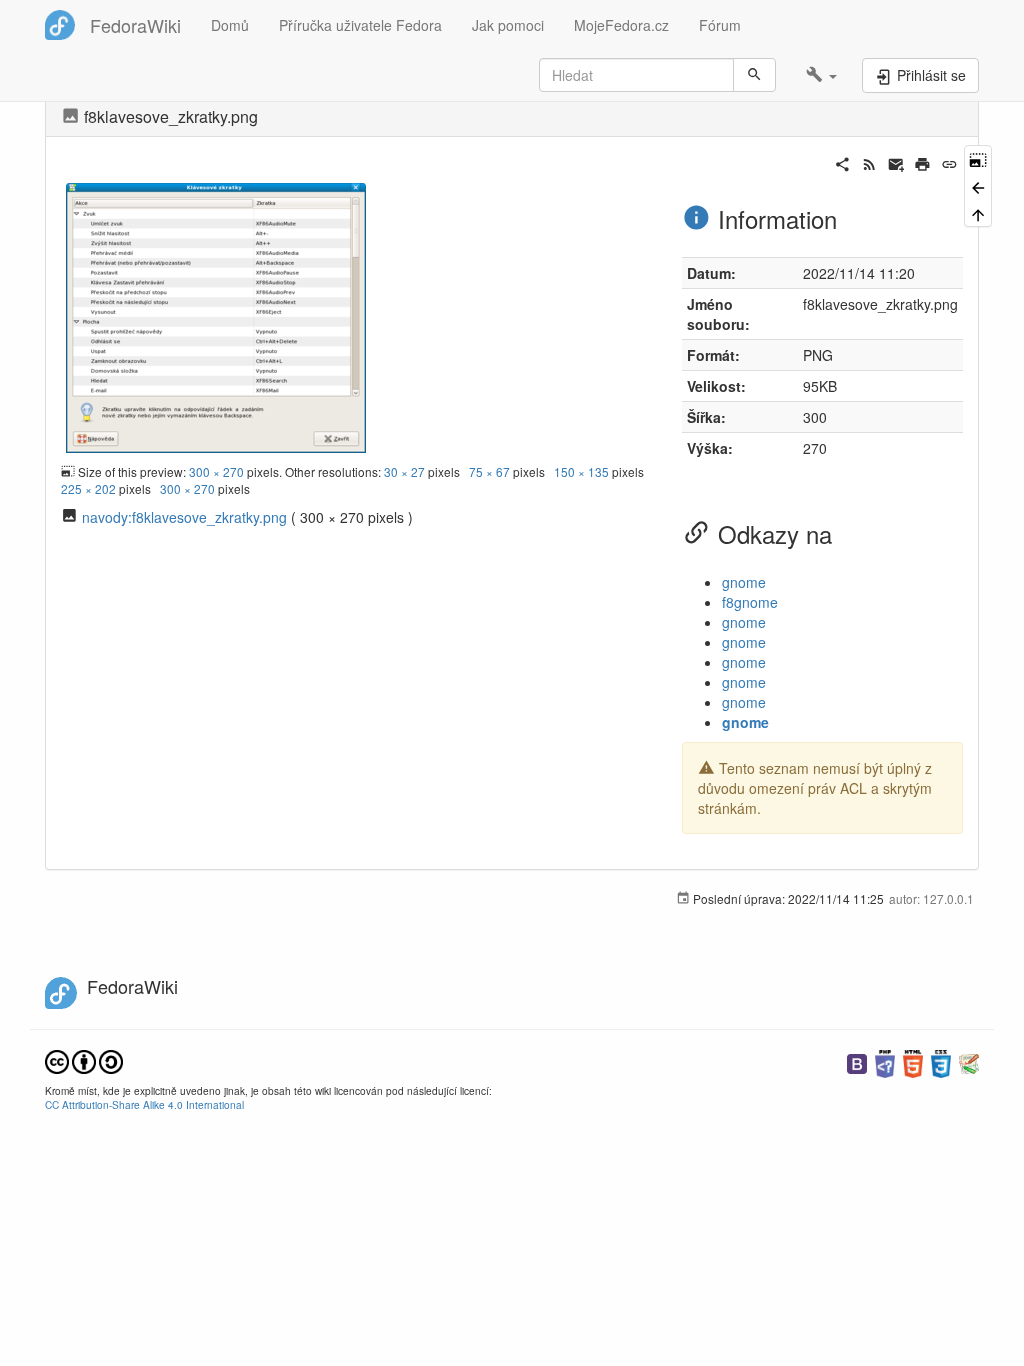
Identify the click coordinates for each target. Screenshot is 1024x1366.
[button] (821, 75)
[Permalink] (949, 162)
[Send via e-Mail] (896, 162)
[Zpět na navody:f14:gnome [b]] (978, 185)
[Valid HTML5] (913, 1061)
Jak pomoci (508, 25)
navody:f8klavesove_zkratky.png (184, 517)
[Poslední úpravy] (869, 162)
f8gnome (750, 602)
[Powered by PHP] (885, 1061)
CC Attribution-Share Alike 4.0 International (144, 1104)
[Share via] (842, 162)
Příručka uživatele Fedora (360, 25)
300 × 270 (216, 471)
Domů (230, 25)
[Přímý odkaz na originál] (978, 158)
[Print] (922, 162)
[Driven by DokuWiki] (969, 1061)
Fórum (720, 25)
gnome (744, 582)
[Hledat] (754, 75)
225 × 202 (88, 488)
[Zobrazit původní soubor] (216, 315)
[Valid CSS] (941, 1061)
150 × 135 (581, 471)
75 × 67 (489, 471)
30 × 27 (404, 471)
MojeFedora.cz (621, 25)
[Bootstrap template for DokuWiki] (857, 1061)
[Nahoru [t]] (978, 213)
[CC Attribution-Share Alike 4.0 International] (84, 1059)
